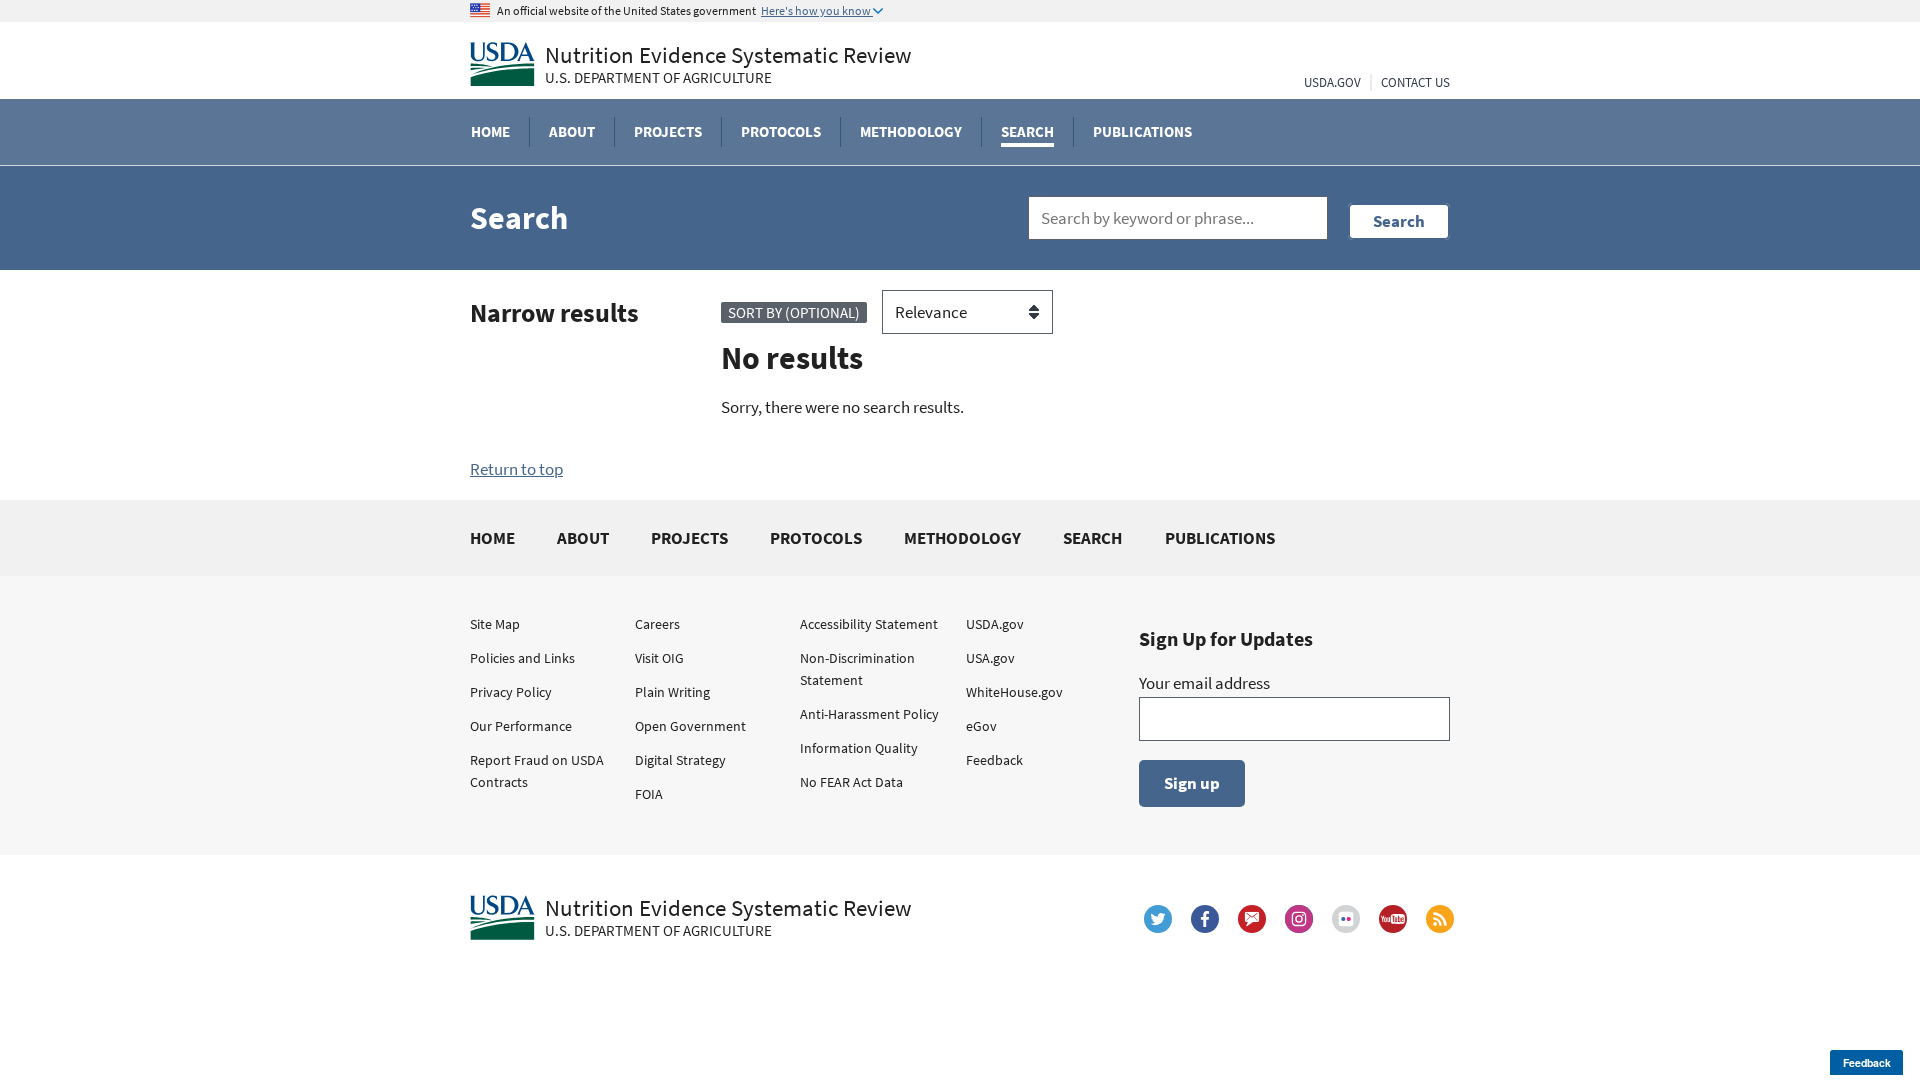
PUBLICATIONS (1220, 538)
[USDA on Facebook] (1205, 919)
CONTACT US (1415, 82)
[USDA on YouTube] (1393, 919)
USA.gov (990, 658)
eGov (981, 726)
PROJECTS (689, 538)
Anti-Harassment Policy (869, 714)
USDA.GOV (1332, 82)
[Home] (502, 64)
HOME (492, 538)
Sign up (1192, 783)
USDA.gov (995, 624)
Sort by (794, 312)
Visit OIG (659, 658)
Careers (657, 624)
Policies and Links (522, 658)
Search (1399, 221)
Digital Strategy (680, 760)
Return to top (516, 469)
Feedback (994, 760)
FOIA (649, 794)
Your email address (1204, 683)
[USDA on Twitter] (1158, 919)
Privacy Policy (511, 692)
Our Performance (521, 726)
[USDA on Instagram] (1299, 919)
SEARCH (1092, 538)
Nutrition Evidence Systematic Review (728, 64)
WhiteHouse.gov (1014, 692)
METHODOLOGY (962, 538)
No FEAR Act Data (851, 782)
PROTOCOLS (816, 538)
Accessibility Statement (869, 624)
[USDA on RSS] (1440, 919)
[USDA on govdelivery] (1252, 919)
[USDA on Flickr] (1346, 919)
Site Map (495, 624)
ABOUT (583, 538)
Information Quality (859, 748)
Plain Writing (672, 692)
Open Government (690, 726)
